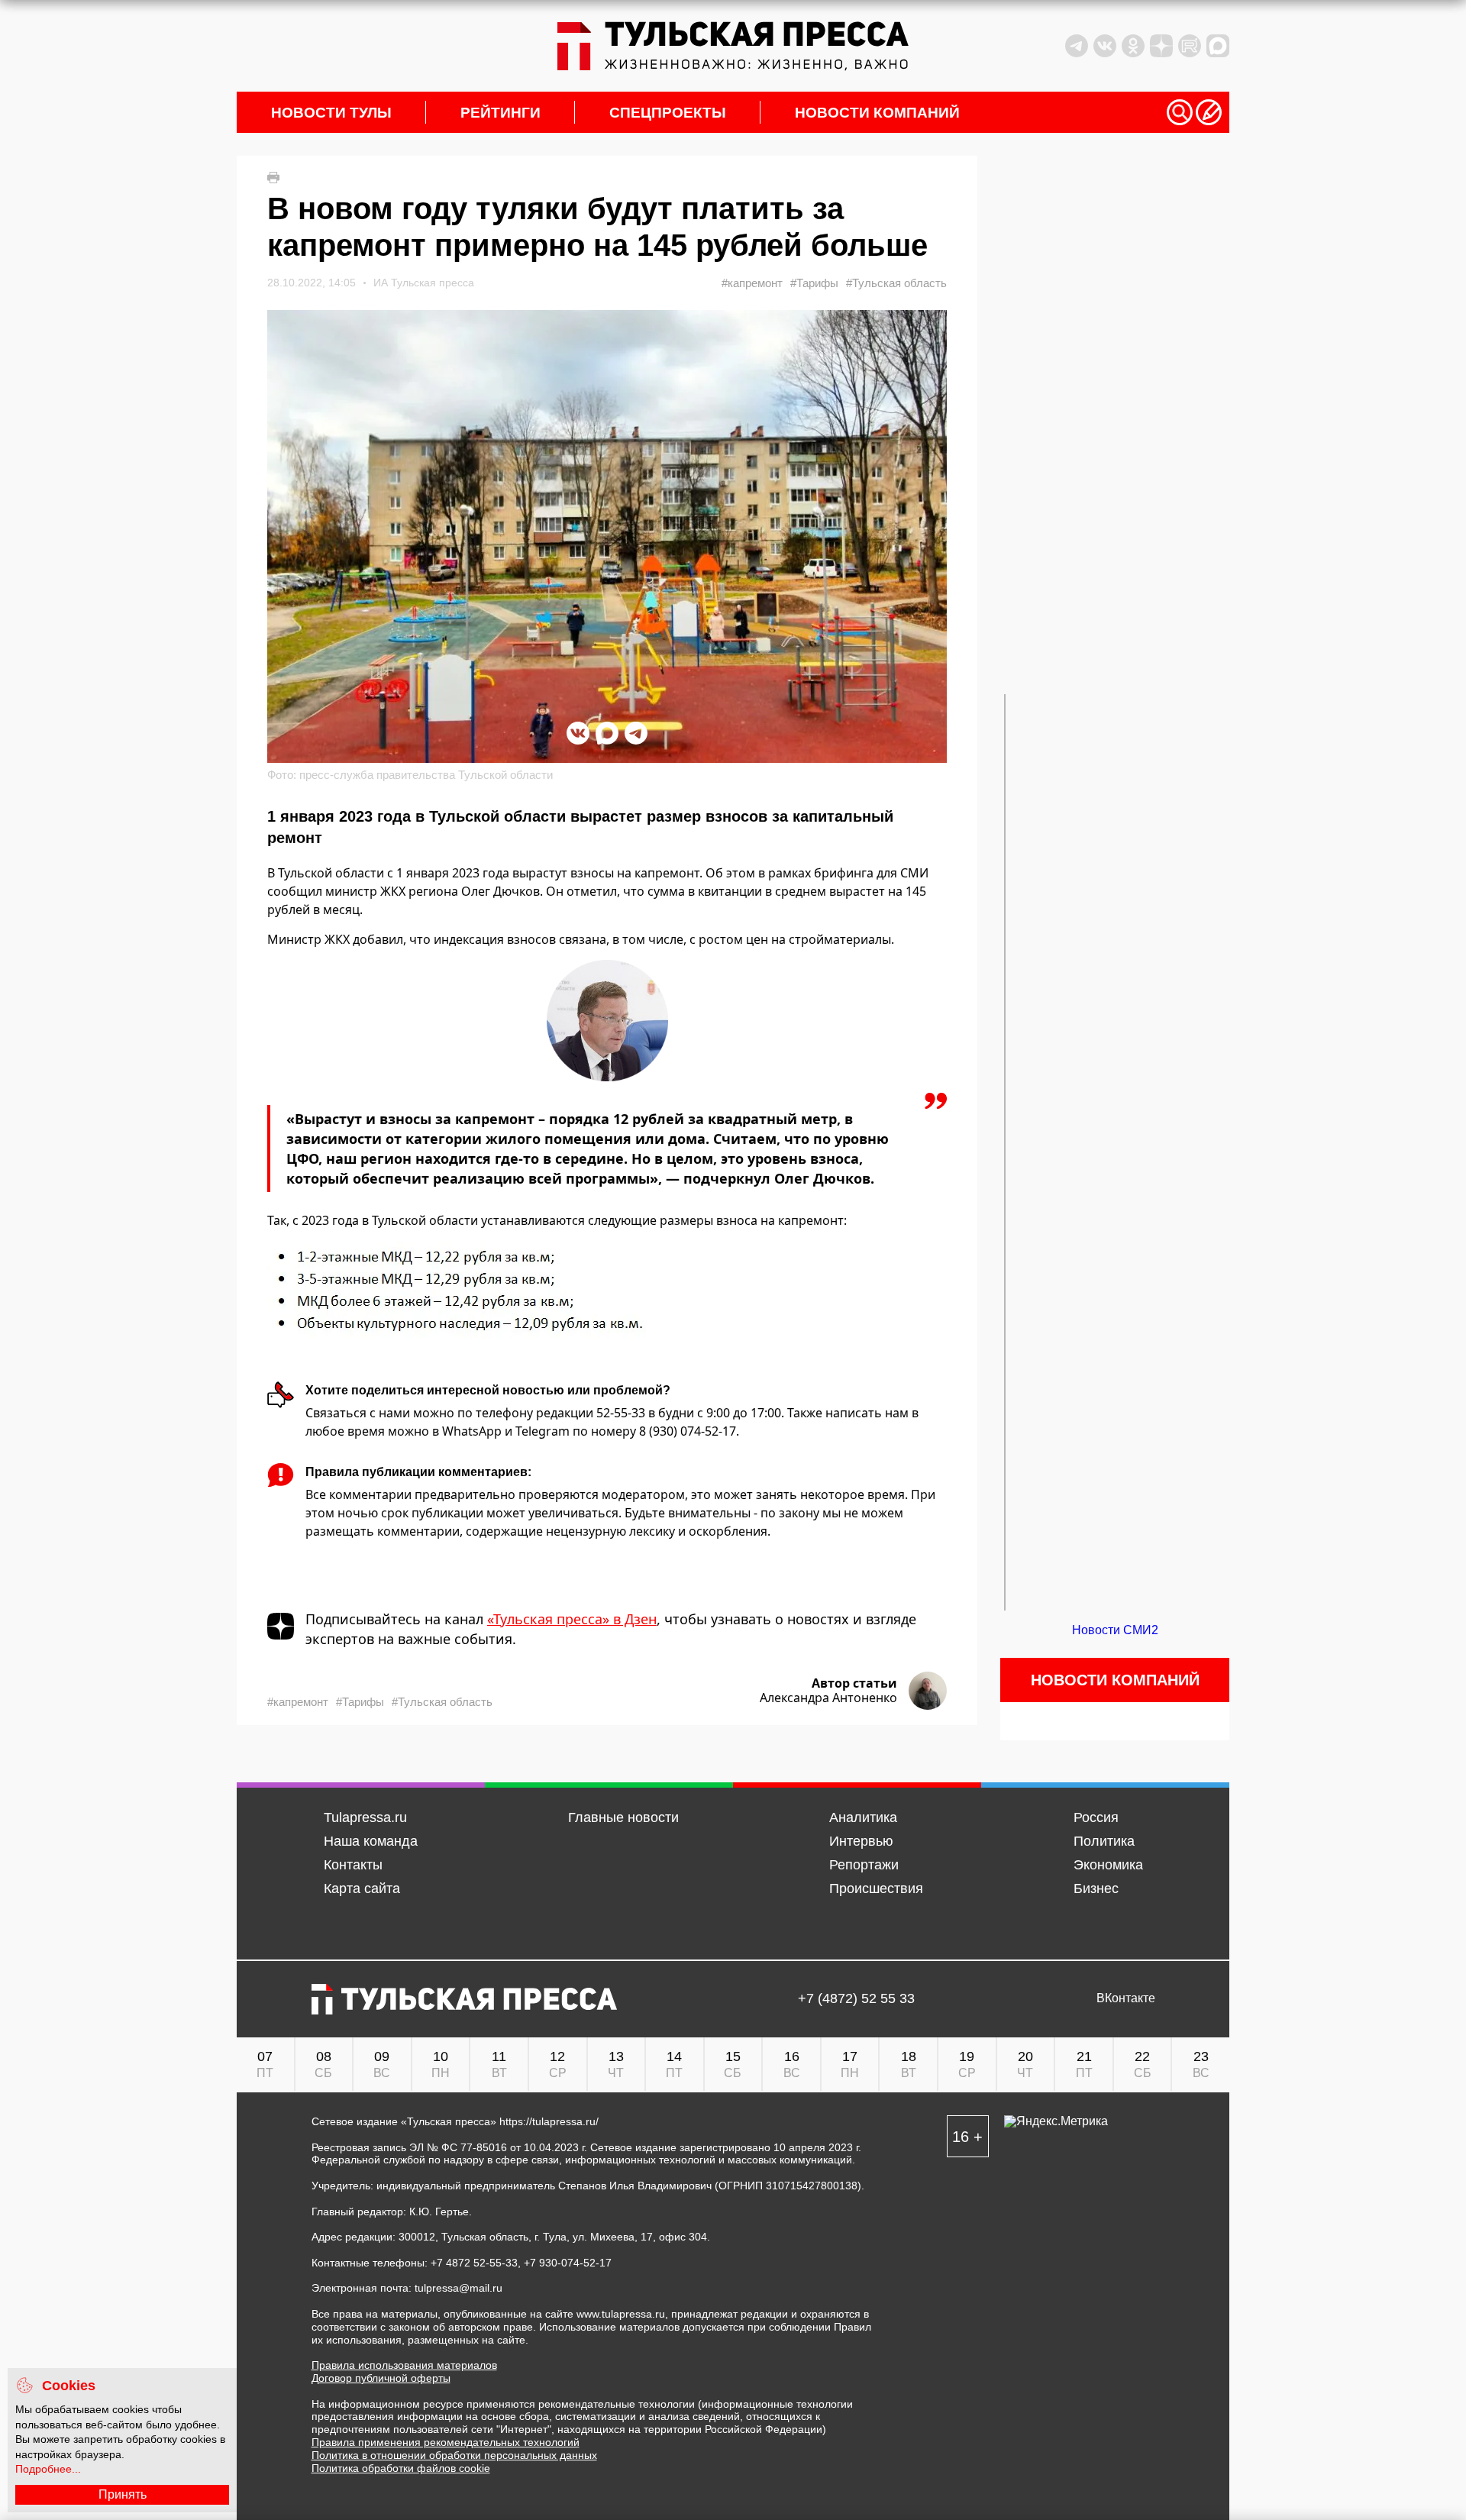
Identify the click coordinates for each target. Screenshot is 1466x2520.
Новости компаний (877, 113)
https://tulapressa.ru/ (549, 2121)
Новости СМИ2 (1115, 1630)
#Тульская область (896, 283)
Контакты (353, 1865)
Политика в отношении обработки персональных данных (454, 2455)
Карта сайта (362, 1888)
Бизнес (1096, 1888)
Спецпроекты (668, 113)
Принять (123, 2494)
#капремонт (752, 283)
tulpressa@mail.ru (459, 2288)
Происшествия (876, 1888)
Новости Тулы (331, 113)
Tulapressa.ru (365, 1817)
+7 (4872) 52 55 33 (856, 1999)
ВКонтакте (1126, 1998)
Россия (1096, 1817)
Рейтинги (501, 113)
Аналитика (863, 1817)
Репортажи (864, 1865)
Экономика (1108, 1865)
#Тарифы (814, 283)
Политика (1104, 1841)
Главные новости (623, 1817)
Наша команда (371, 1841)
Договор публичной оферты (381, 2378)
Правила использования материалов (404, 2365)
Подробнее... (48, 2469)
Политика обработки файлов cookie (401, 2468)
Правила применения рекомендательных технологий (446, 2442)
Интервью (861, 1841)
